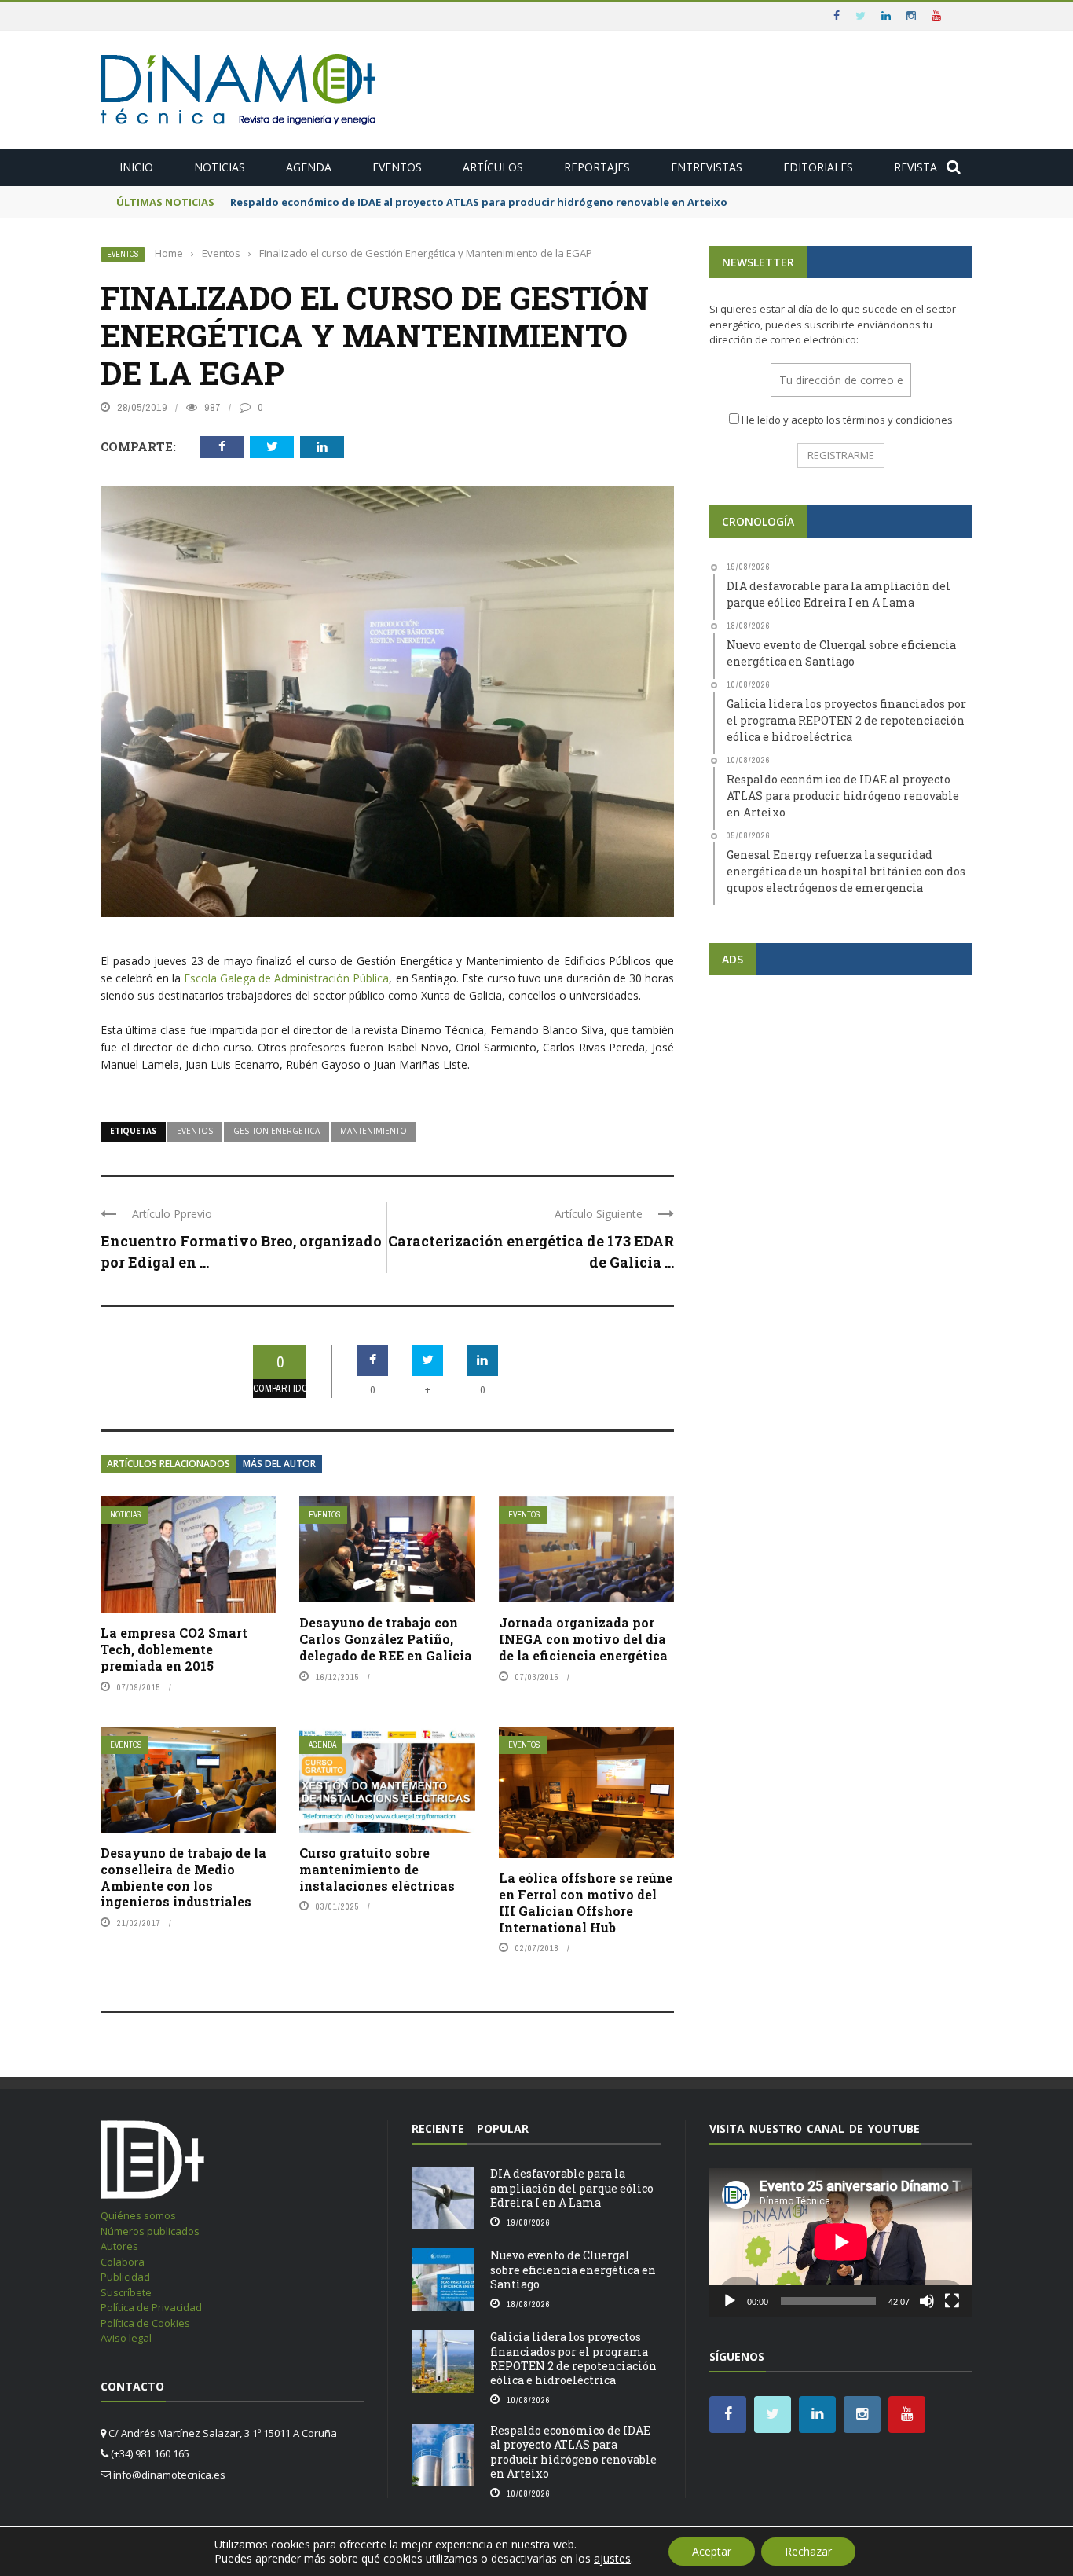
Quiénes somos (138, 2215)
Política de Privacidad (151, 2307)
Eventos (397, 167)
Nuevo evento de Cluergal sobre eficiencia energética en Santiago (573, 2269)
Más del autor (279, 1464)
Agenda (309, 167)
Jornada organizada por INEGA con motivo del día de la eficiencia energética (583, 1639)
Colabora (123, 2262)
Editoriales (818, 167)
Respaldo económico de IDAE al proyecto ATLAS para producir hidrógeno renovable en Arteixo (479, 202)
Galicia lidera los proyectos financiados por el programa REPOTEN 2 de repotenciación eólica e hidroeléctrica (573, 2358)
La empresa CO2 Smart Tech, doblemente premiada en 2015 (174, 1649)
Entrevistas (707, 167)
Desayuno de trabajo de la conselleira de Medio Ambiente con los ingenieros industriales (183, 1877)
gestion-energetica (276, 1131)
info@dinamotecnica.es (169, 2475)
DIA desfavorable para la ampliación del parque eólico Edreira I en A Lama (572, 2187)
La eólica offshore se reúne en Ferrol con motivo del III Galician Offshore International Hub (586, 1902)
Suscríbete (126, 2292)
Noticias (220, 167)
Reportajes (597, 167)
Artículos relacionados (168, 1464)
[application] (841, 2242)
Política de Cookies (145, 2323)
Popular (503, 2128)
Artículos (493, 167)
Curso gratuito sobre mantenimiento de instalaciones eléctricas (377, 1869)
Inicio (136, 167)
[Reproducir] (730, 2301)
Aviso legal (126, 2338)
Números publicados (150, 2231)
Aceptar (712, 2551)
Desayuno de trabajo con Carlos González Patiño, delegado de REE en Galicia (386, 1639)
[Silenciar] (927, 2301)
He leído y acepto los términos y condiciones (847, 420)
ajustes (612, 2559)
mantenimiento (374, 1131)
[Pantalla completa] (952, 2301)
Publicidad (125, 2277)
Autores (119, 2246)
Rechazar (808, 2551)
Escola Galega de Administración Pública (286, 978)
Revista (916, 167)
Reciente (438, 2128)
